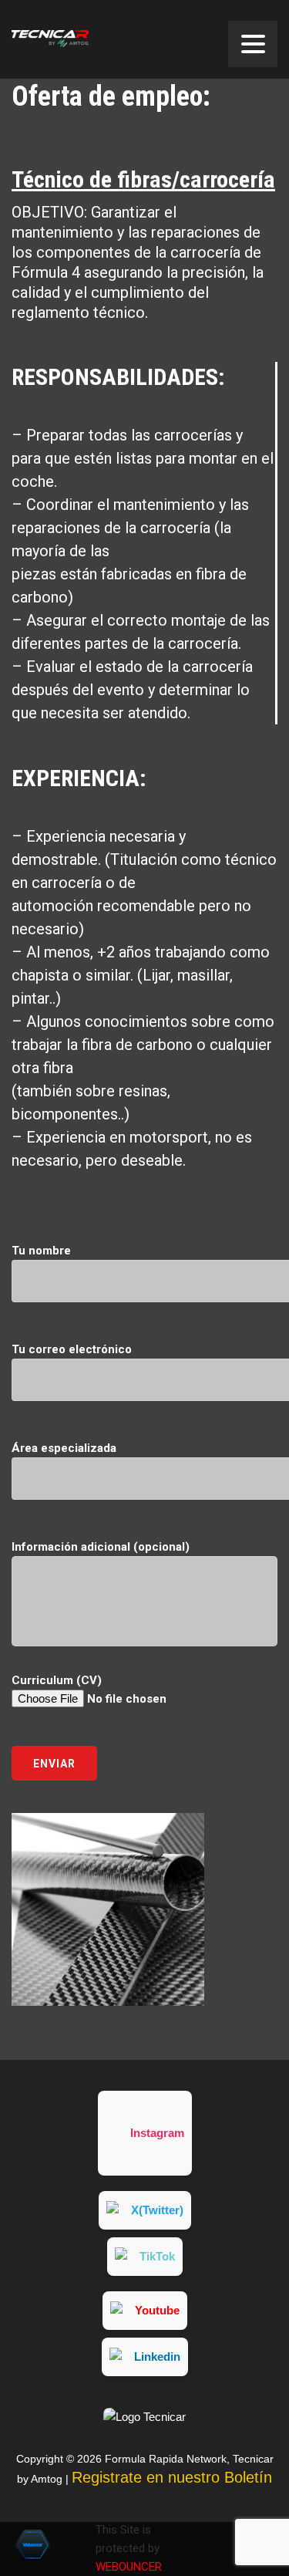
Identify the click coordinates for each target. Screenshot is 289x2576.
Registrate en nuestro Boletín (172, 2477)
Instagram (157, 2133)
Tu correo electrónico (72, 1349)
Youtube (157, 2310)
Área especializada (64, 1448)
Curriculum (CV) (57, 1680)
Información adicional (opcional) (101, 1547)
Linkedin (157, 2357)
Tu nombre (41, 1251)
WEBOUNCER (129, 2567)
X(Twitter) (157, 2210)
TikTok (157, 2256)
